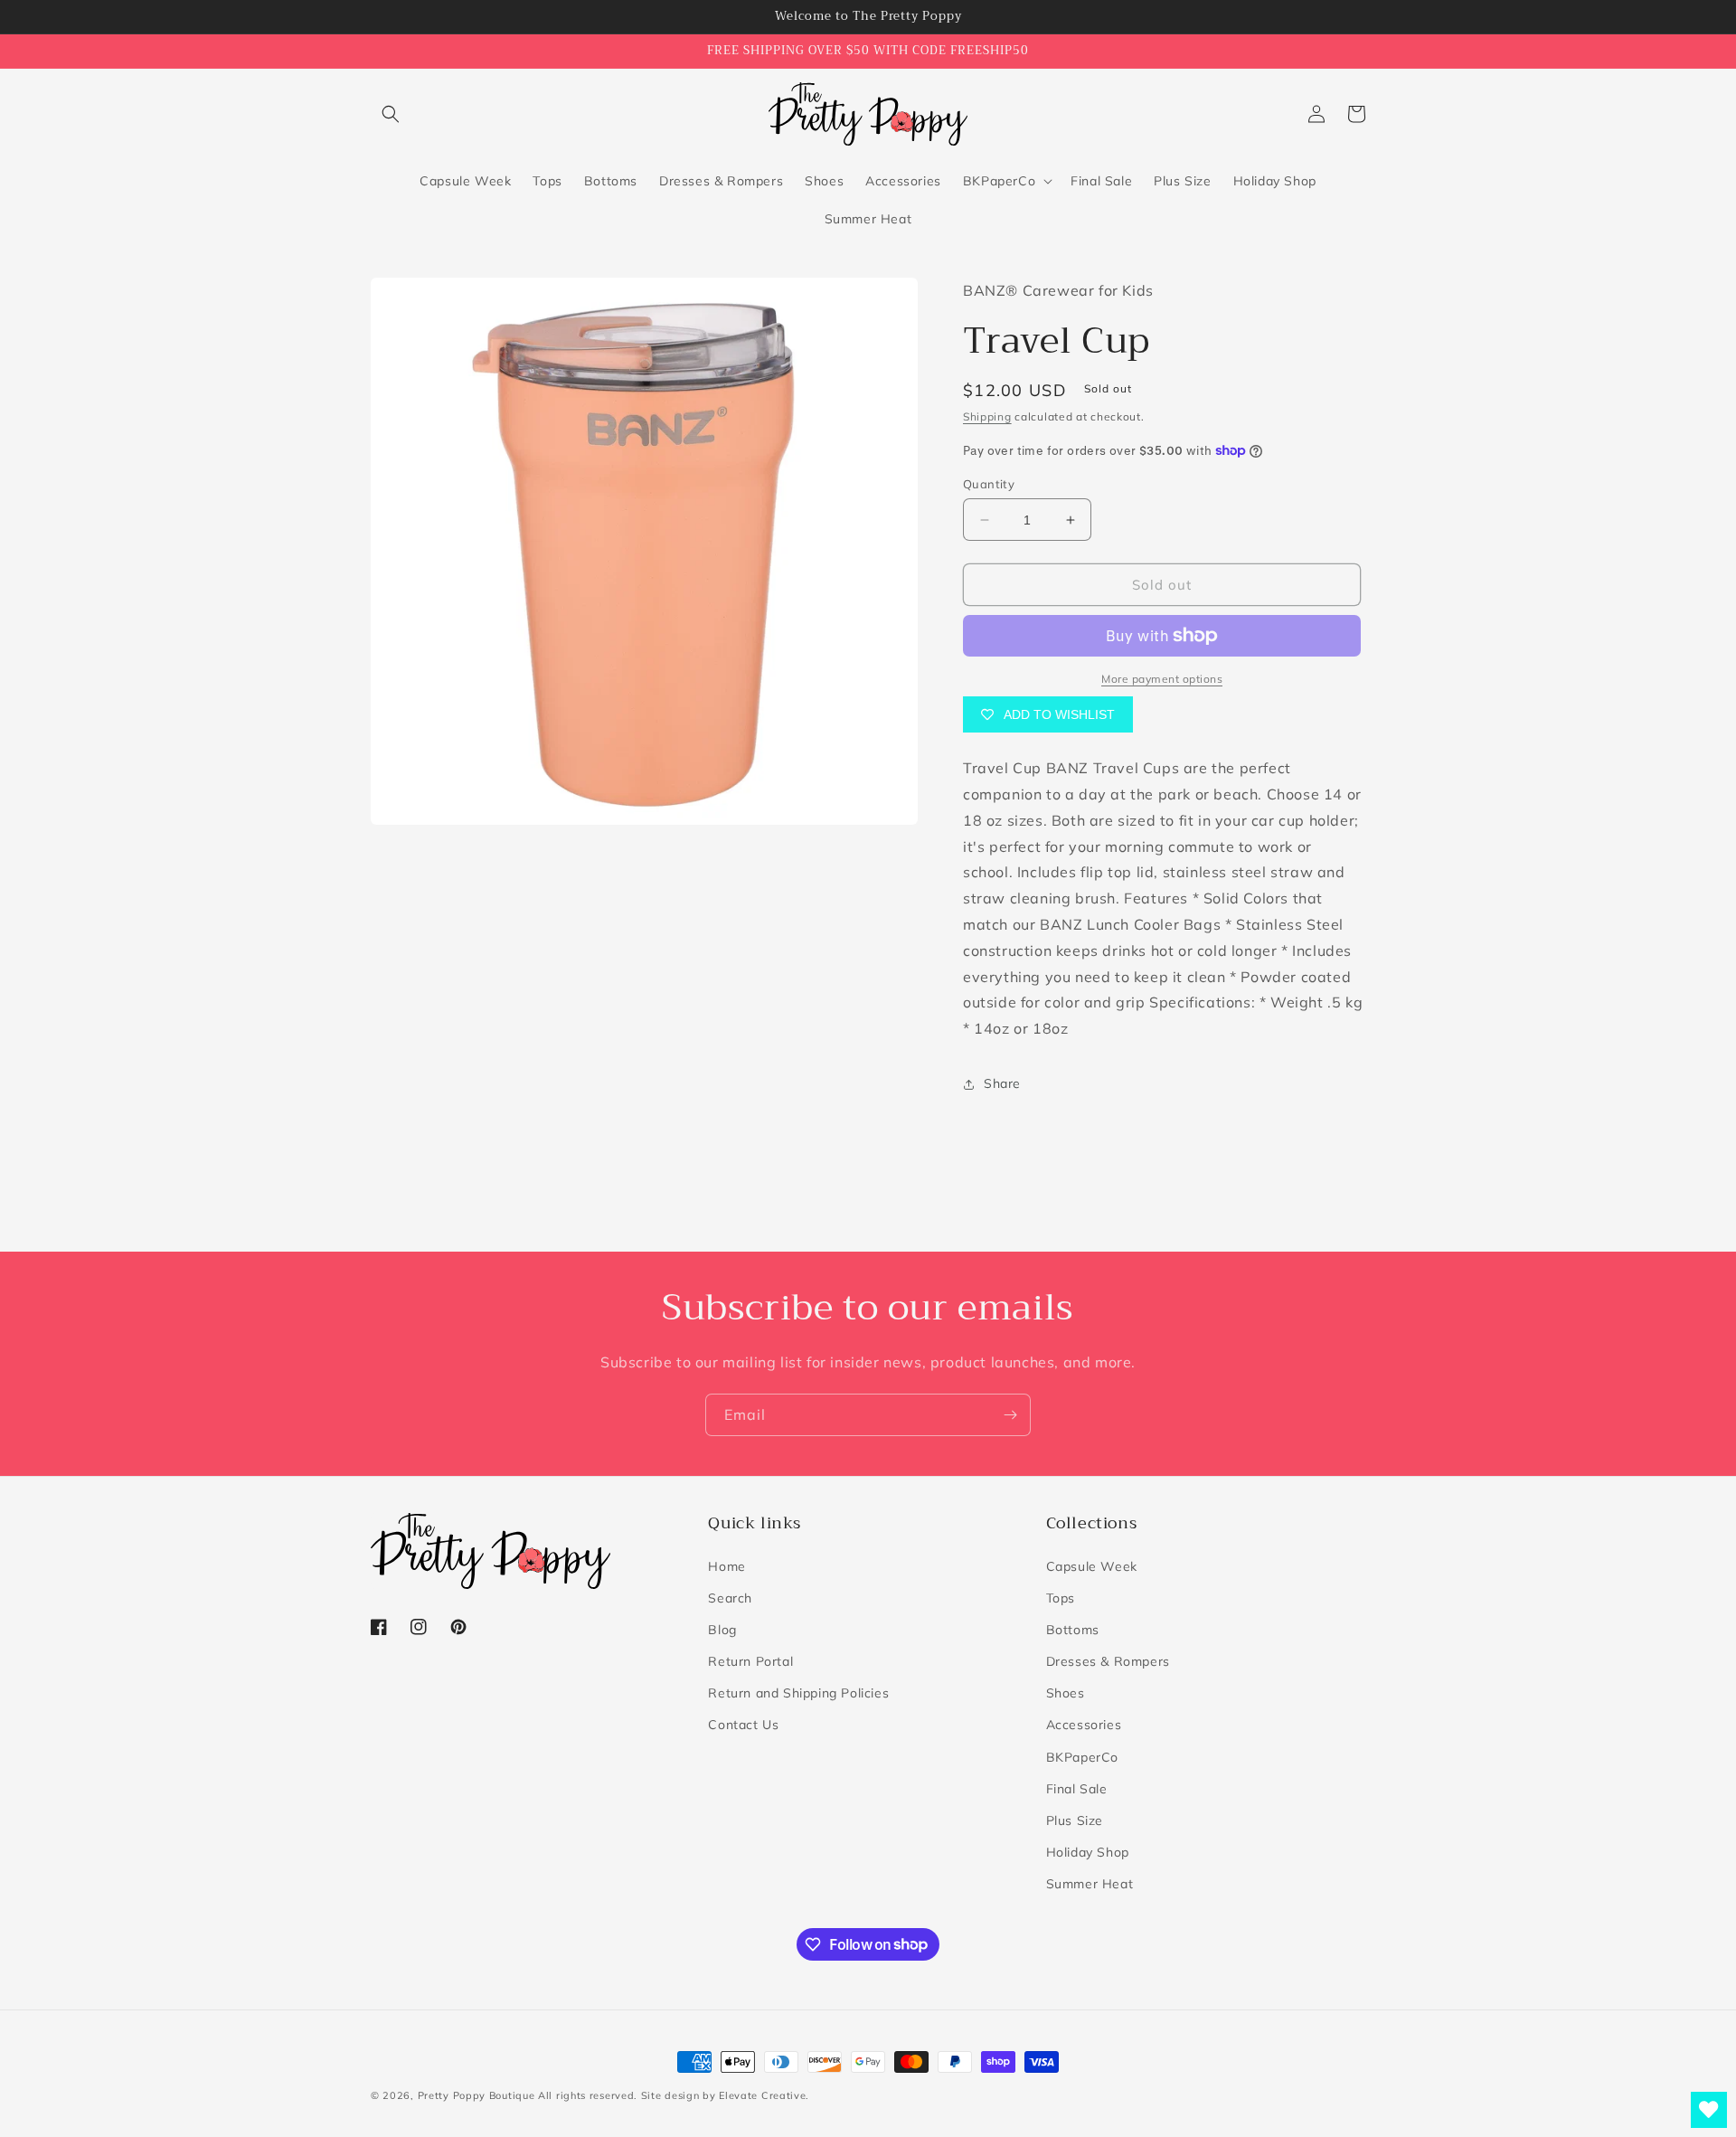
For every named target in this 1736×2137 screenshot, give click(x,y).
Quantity (989, 484)
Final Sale (1077, 1789)
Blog (722, 1630)
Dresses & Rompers (1108, 1661)
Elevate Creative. (764, 2095)
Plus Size (1075, 1820)
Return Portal (750, 1661)
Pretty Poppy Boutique (476, 2095)
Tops (1061, 1598)
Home (726, 1566)
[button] (391, 114)
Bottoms (1073, 1630)
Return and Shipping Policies (798, 1693)
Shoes (1066, 1693)
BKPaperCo (1082, 1757)
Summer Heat (1090, 1884)
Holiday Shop (1088, 1852)
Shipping (987, 416)
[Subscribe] (1010, 1415)
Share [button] (1002, 1083)
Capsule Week (1092, 1566)
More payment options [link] (1162, 679)
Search (730, 1598)
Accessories (1084, 1725)
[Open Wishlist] (1709, 2110)
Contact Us (743, 1725)
